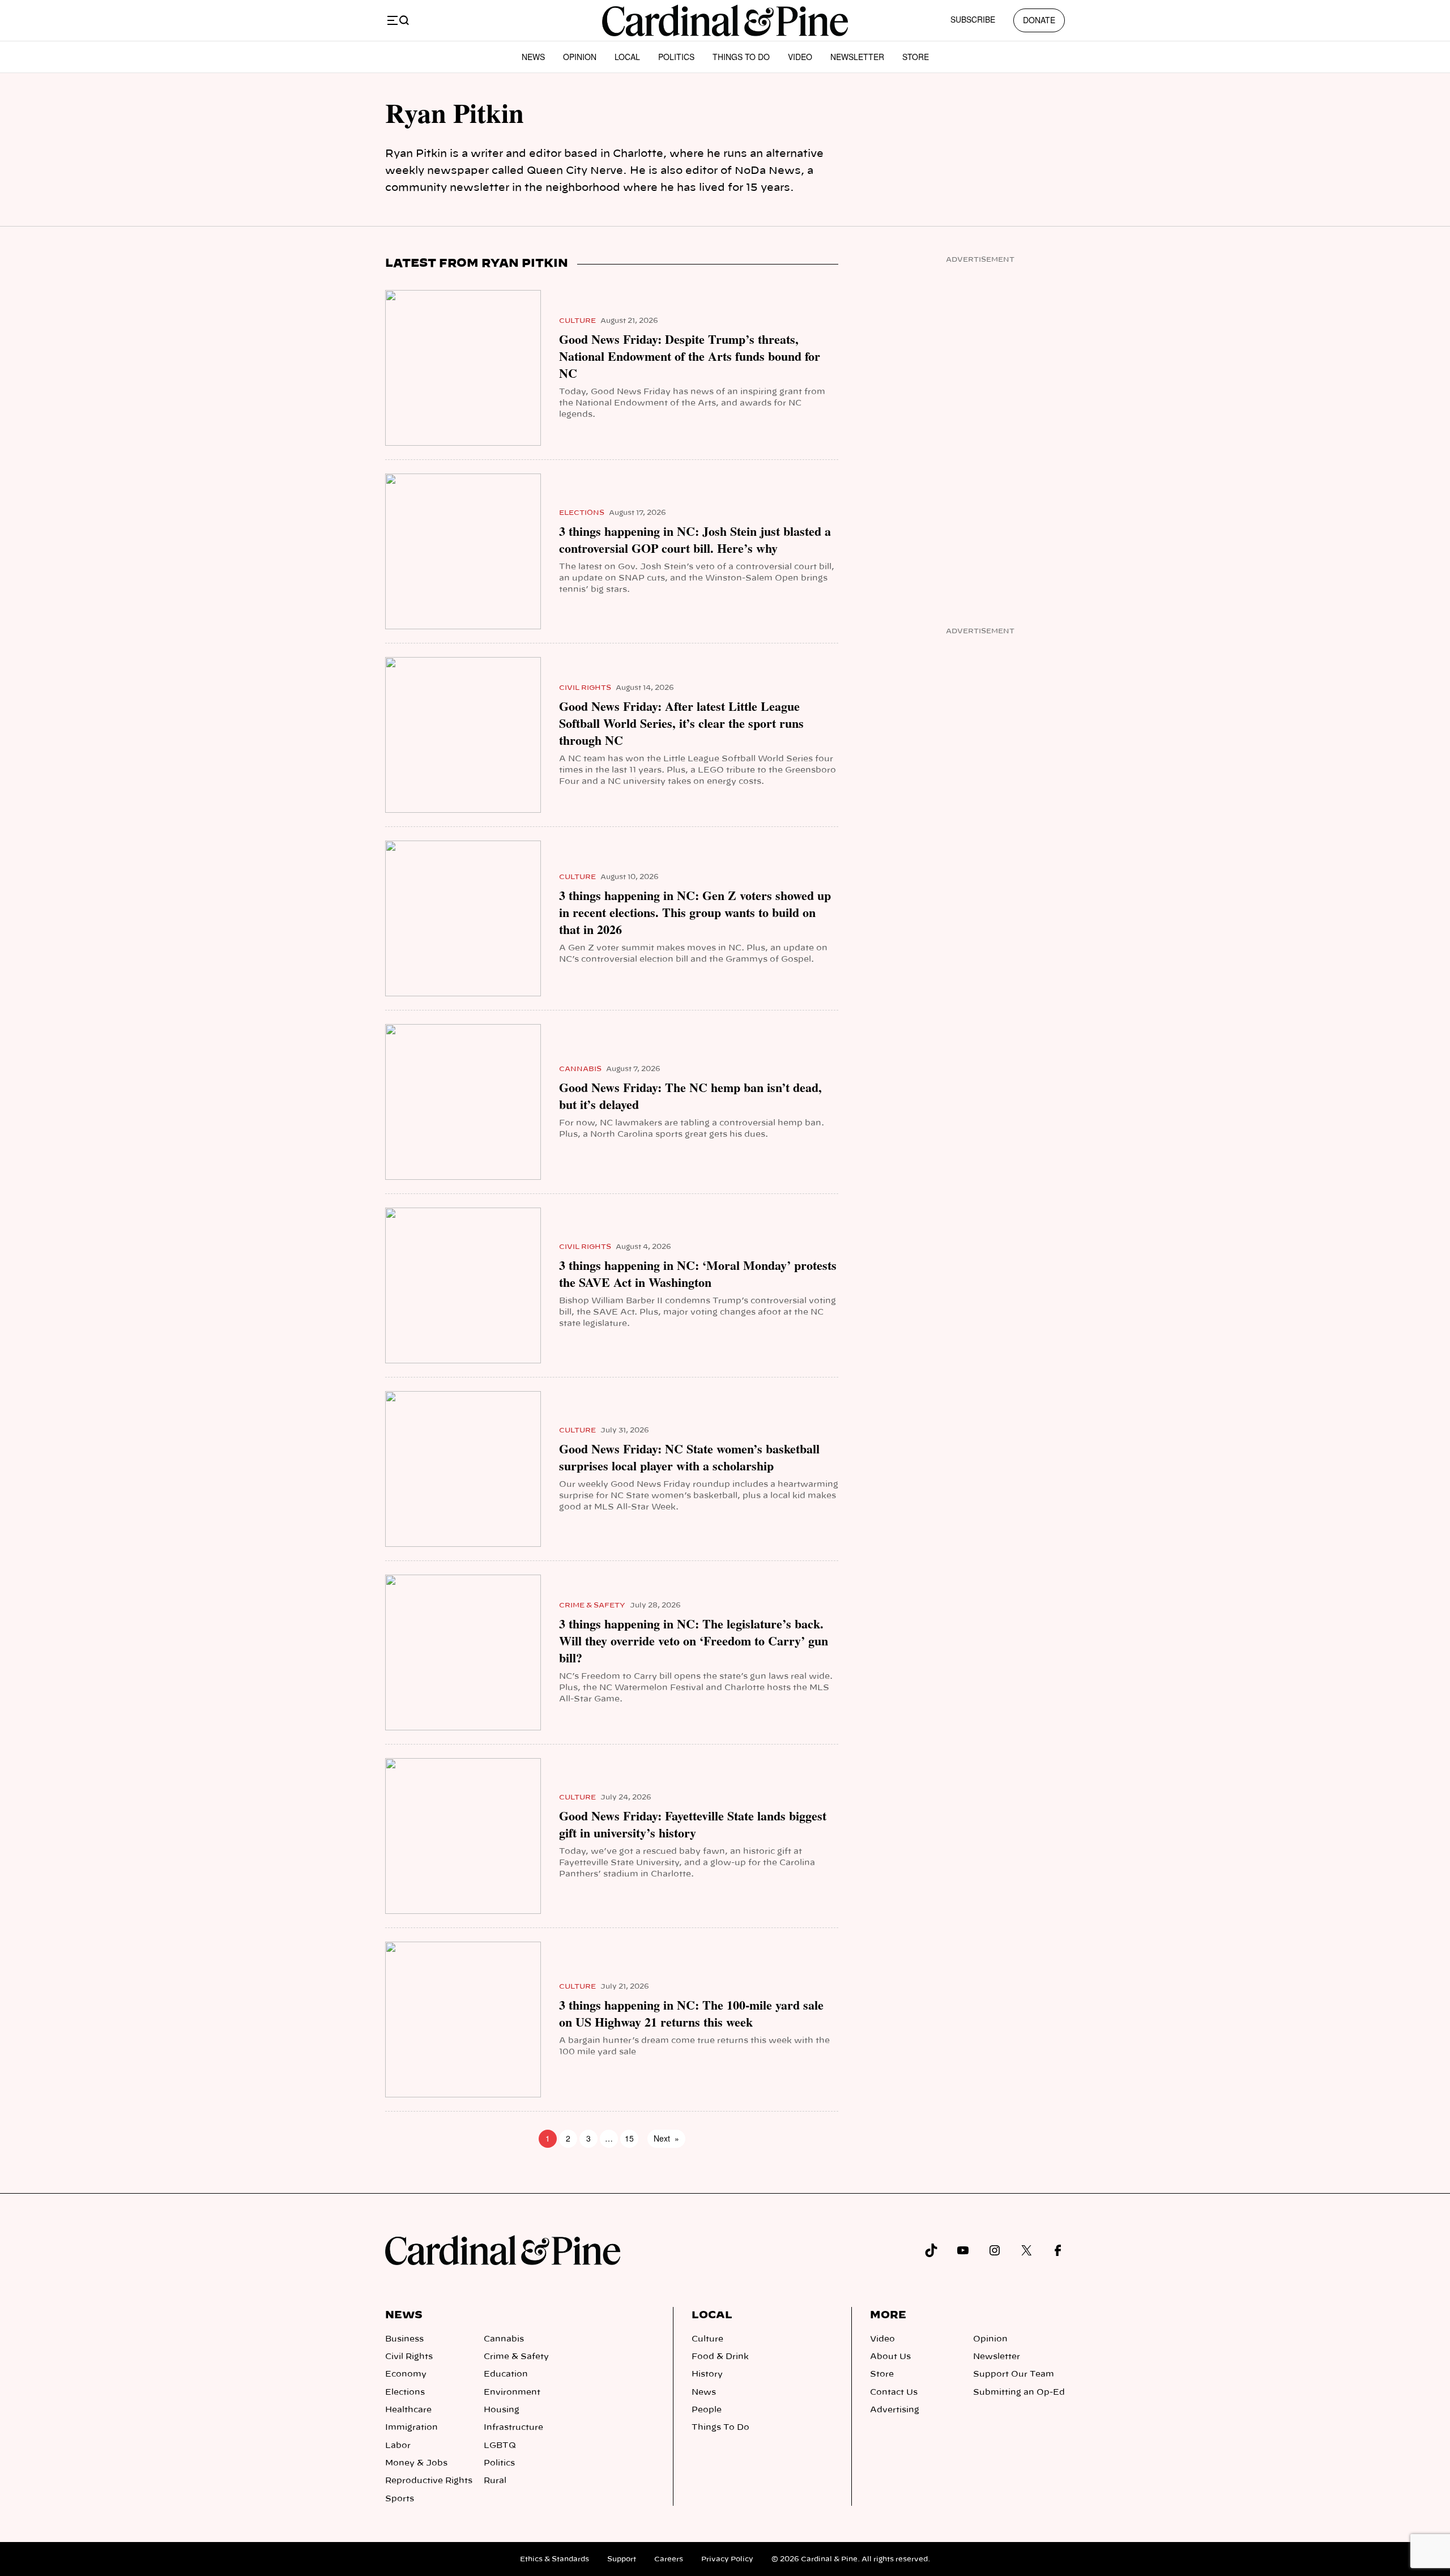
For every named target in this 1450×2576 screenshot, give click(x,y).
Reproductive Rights (429, 2481)
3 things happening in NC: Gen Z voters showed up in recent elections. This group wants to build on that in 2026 (695, 912)
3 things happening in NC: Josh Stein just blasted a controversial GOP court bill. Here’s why (695, 540)
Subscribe (973, 19)
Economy (406, 2374)
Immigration (411, 2428)
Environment (512, 2392)
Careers (669, 2559)
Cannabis (580, 1069)
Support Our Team (1014, 2374)
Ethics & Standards (555, 2559)
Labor (398, 2446)
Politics (676, 57)
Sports (400, 2499)
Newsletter (857, 57)
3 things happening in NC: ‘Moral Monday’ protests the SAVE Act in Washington (698, 1274)
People (707, 2410)
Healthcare (408, 2410)
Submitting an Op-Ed (1019, 2392)
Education (506, 2374)
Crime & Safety (592, 1605)
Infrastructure (513, 2428)
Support (622, 2559)
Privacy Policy (727, 2559)
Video (800, 57)
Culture (577, 321)
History (707, 2374)
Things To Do (741, 57)
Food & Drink (720, 2357)
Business (404, 2339)
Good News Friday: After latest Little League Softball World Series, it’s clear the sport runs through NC (681, 723)
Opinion (580, 57)
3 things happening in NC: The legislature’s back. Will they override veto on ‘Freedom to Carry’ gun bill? (694, 1641)
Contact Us (894, 2392)
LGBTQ (500, 2446)
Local (627, 57)
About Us (890, 2357)
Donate (1039, 20)
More (888, 2315)
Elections (582, 513)
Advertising (895, 2410)
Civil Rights (585, 688)
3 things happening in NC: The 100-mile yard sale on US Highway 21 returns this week (691, 2014)
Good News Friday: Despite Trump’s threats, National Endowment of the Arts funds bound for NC (690, 356)
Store (916, 57)
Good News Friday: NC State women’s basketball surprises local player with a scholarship (689, 1457)
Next (666, 2138)
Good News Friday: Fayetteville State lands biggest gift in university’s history (693, 1824)
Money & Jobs (416, 2463)
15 (629, 2138)
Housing (502, 2410)
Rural (495, 2481)
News (533, 57)
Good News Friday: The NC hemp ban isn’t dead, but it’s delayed (690, 1096)
